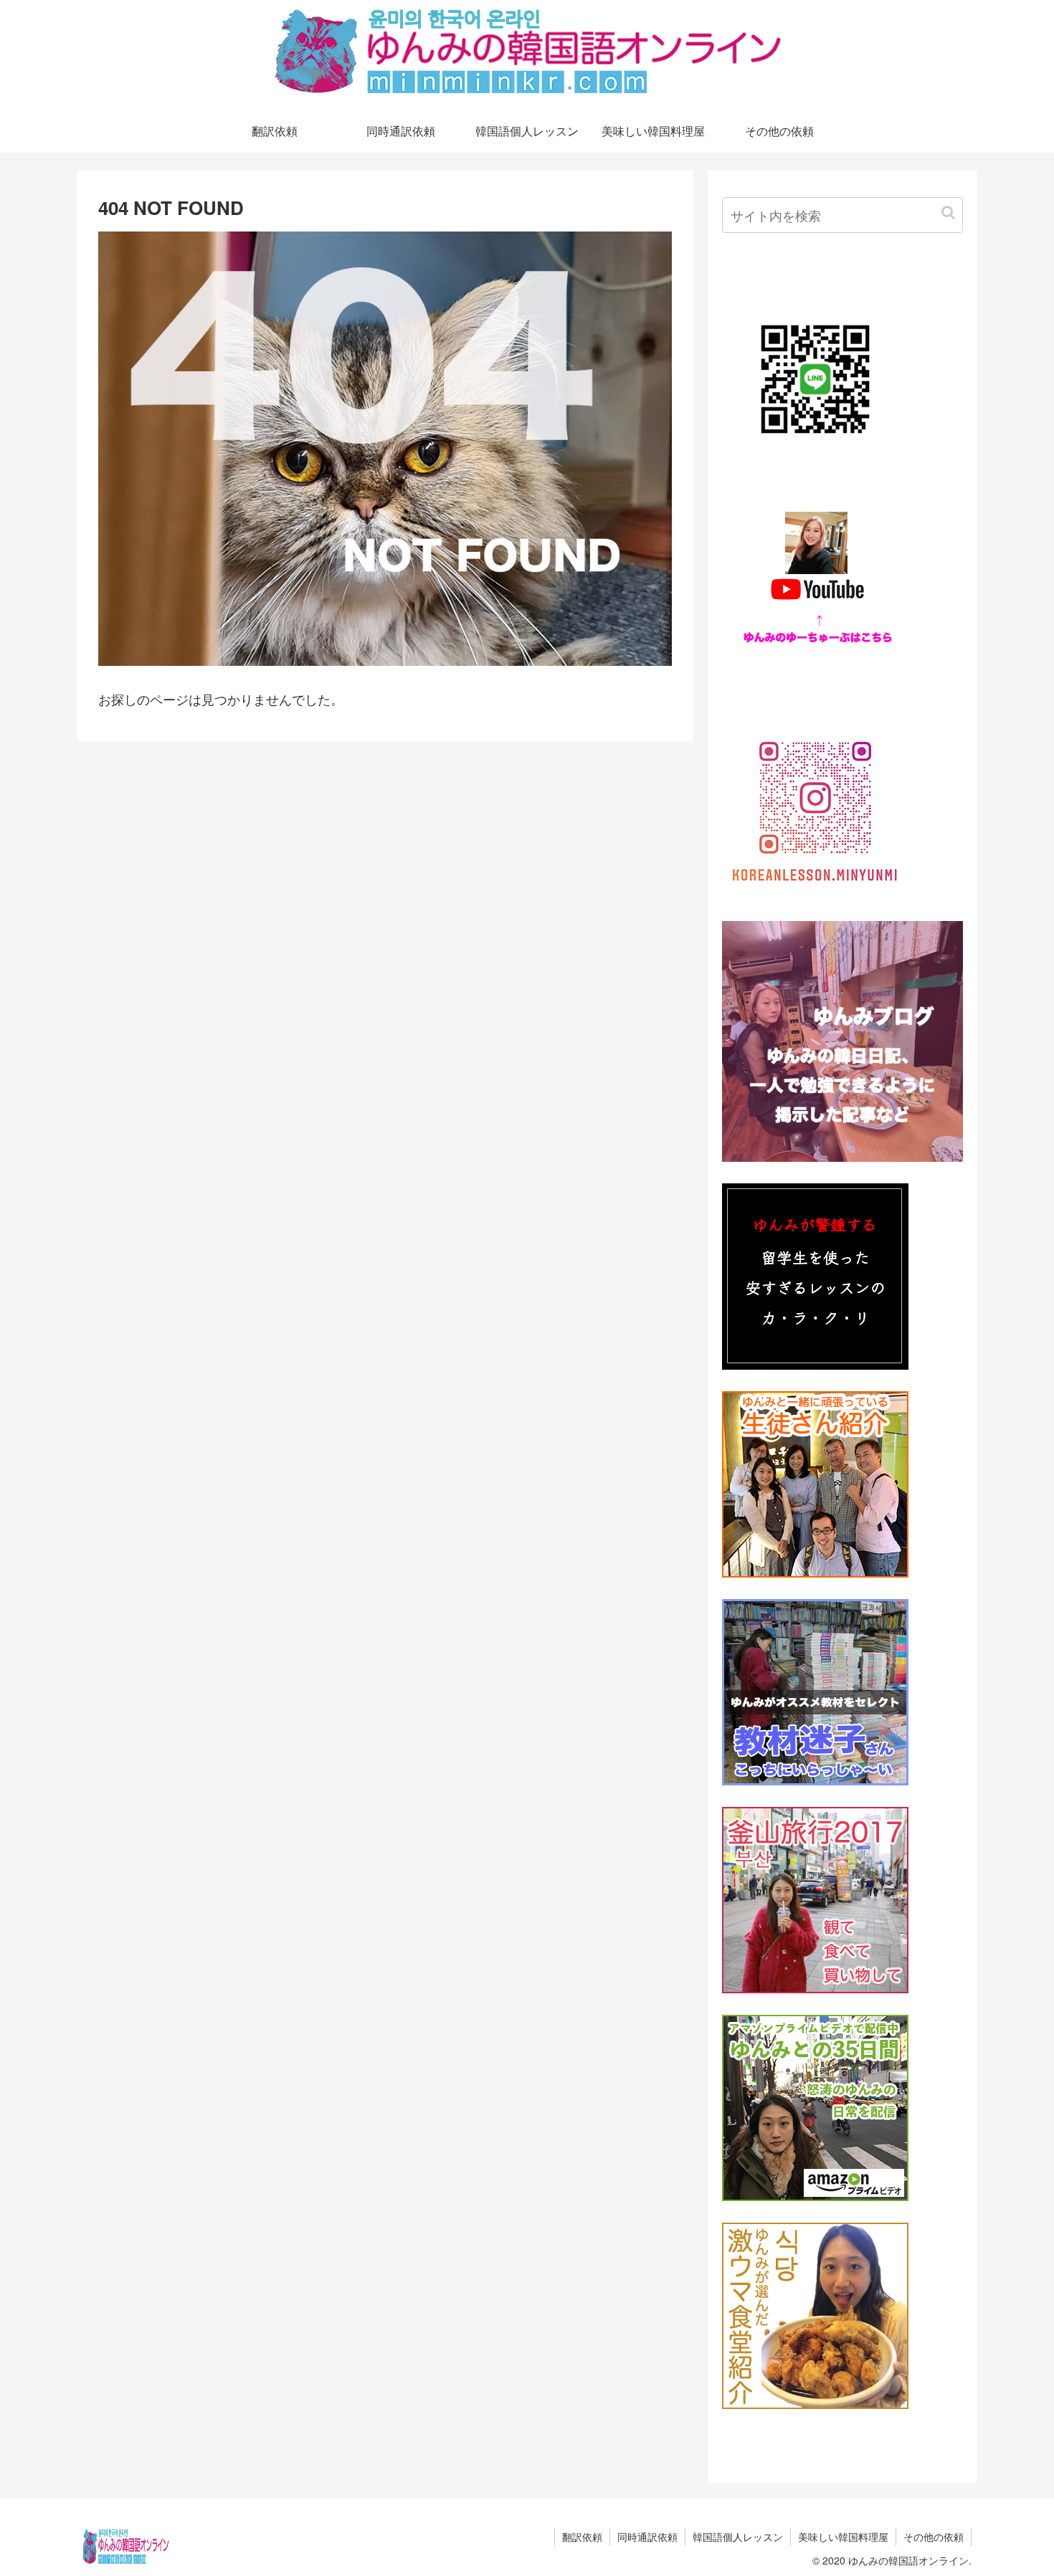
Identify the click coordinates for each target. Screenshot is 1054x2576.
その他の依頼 (934, 2537)
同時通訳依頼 (647, 2537)
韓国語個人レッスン (738, 2537)
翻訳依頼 (582, 2537)
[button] (948, 213)
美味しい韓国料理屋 (843, 2537)
